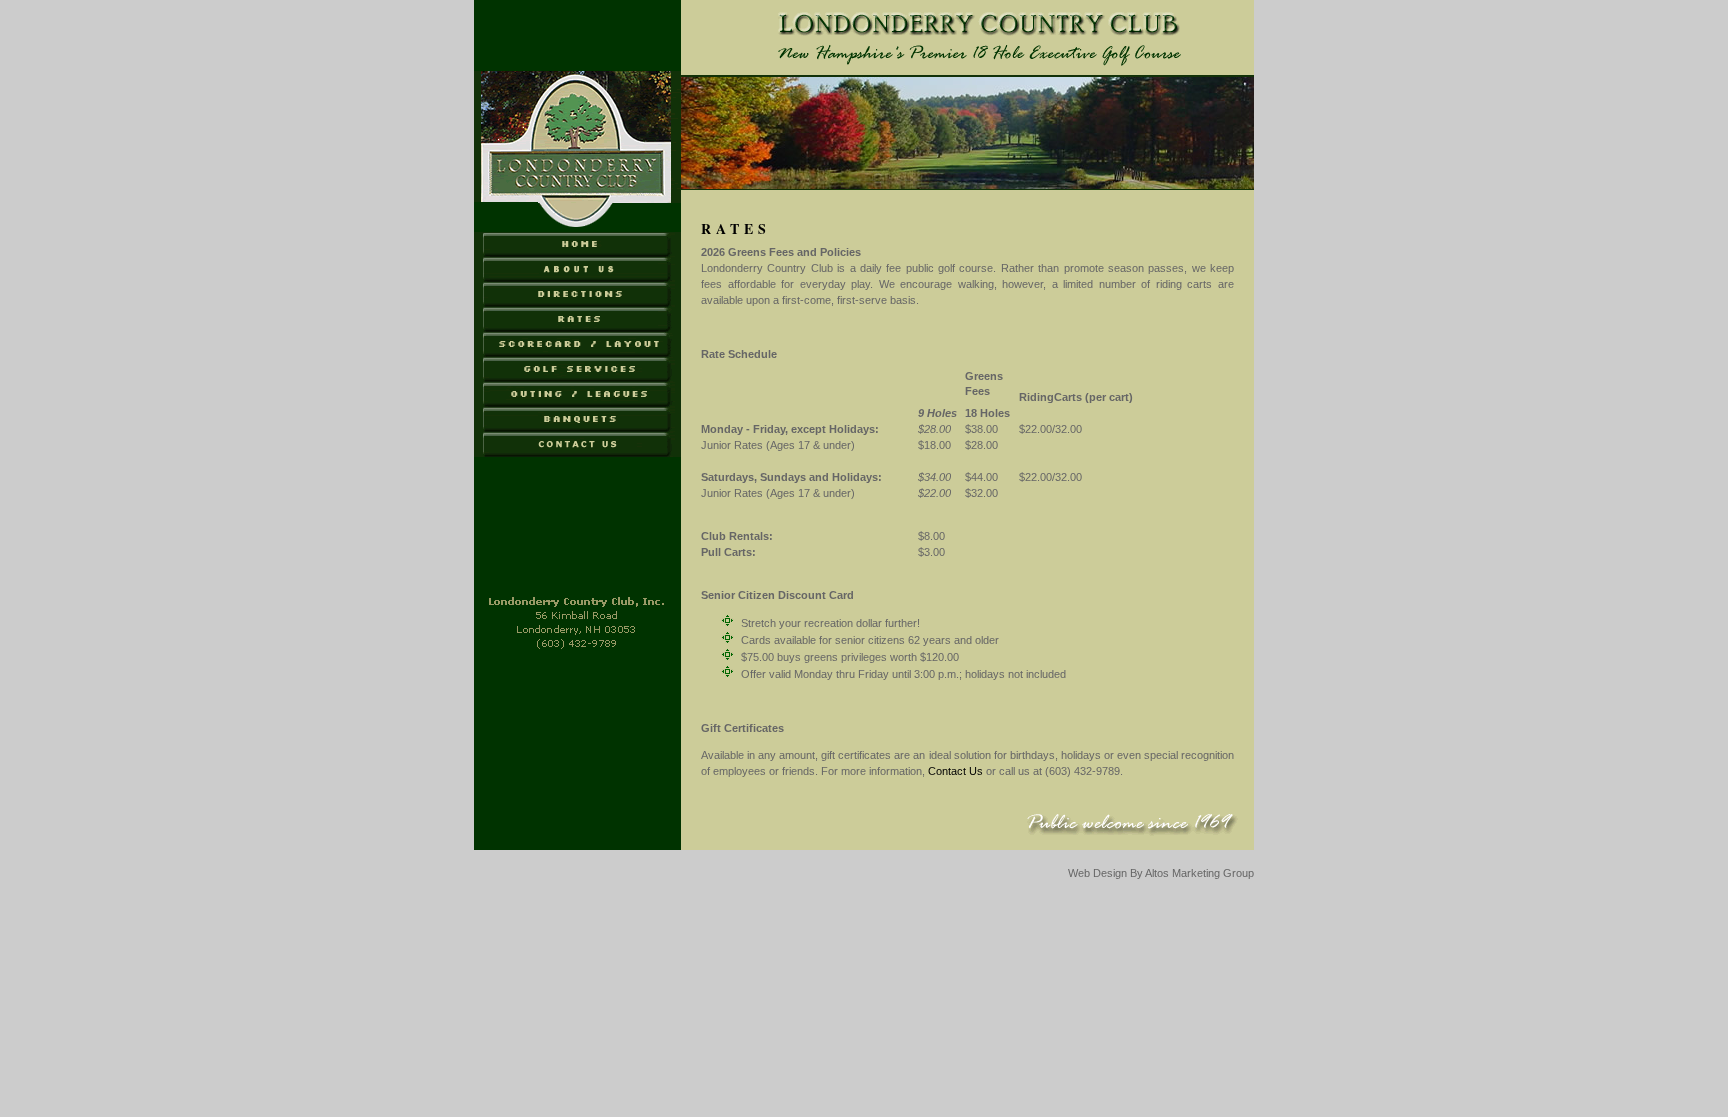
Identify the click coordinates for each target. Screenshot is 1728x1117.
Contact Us (955, 771)
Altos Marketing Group (1199, 873)
